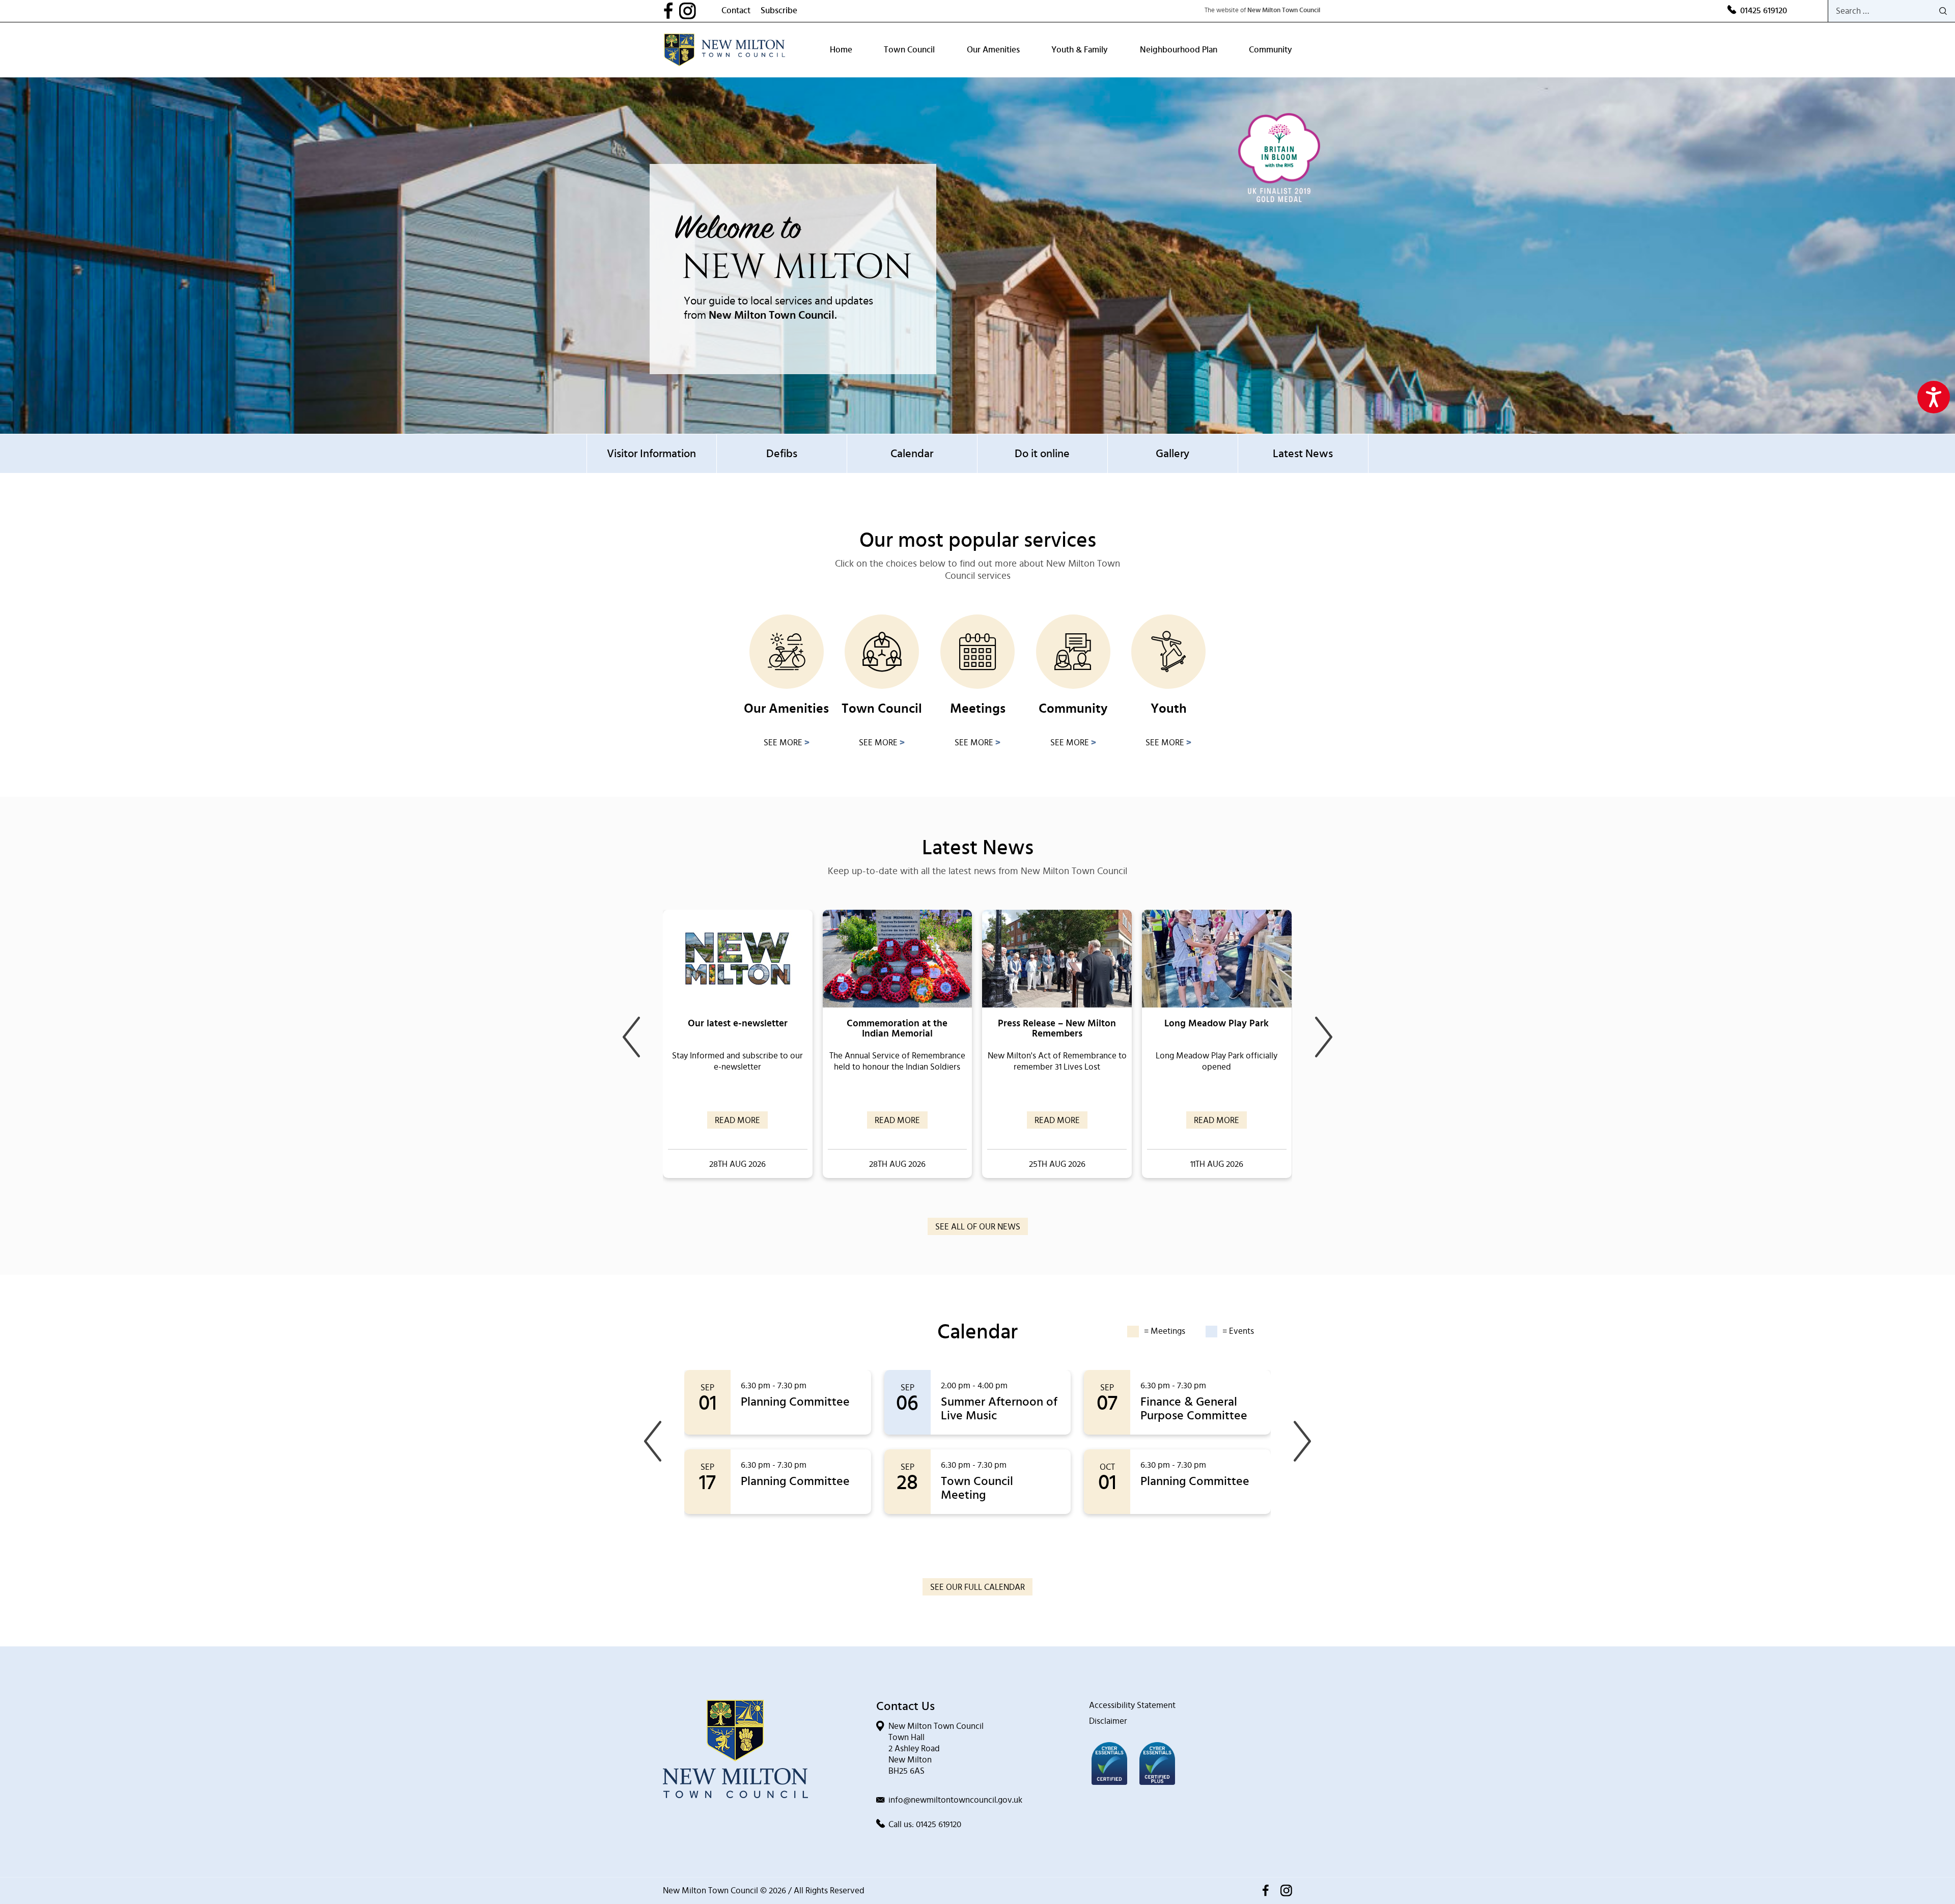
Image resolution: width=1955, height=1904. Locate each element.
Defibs (782, 454)
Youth (1169, 709)
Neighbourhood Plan (1179, 50)
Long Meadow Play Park (1217, 1024)
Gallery (1172, 454)
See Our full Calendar (978, 1587)
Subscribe (779, 10)
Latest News (1303, 454)
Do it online (1042, 454)
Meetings (978, 709)
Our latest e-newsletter (738, 1024)
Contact (736, 10)
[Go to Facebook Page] (671, 11)
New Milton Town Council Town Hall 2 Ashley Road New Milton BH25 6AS (936, 1748)
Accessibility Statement (1132, 1705)
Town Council (909, 50)
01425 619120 (1764, 10)
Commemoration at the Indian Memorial (897, 1029)
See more (787, 743)
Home (841, 50)
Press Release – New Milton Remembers (1057, 1029)
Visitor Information (651, 454)
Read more (737, 1120)
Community (1270, 50)
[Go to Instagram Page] (700, 11)
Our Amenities (993, 50)
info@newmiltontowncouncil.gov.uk (955, 1800)
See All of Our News (978, 1227)
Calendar (912, 454)
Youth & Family (1080, 50)
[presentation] (631, 1037)
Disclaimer (1108, 1721)
